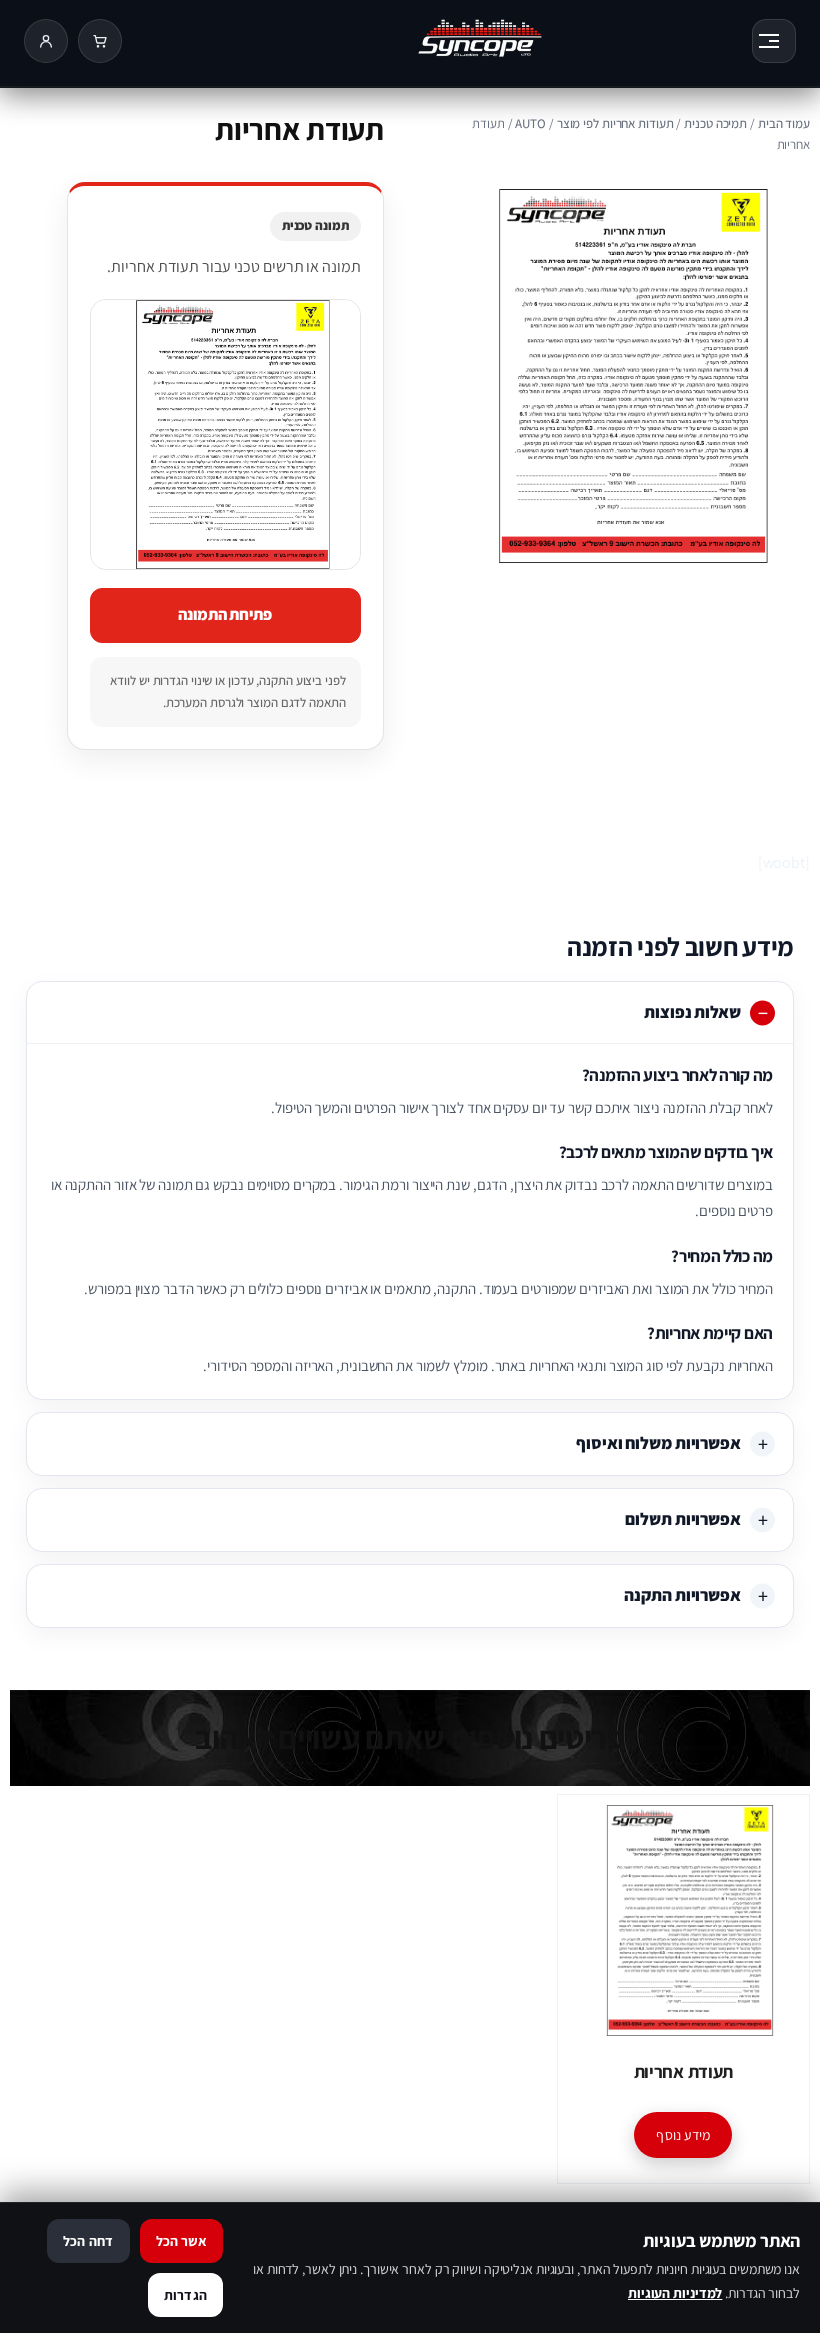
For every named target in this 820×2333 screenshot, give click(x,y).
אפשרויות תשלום (683, 1519)
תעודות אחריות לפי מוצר (615, 123)
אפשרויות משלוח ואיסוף (658, 1443)
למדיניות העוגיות (675, 2293)
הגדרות (185, 2295)
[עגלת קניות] (100, 41)
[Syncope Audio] (437, 41)
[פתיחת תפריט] (774, 41)
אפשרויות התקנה (682, 1595)
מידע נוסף (683, 2135)
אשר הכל (181, 2241)
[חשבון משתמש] (46, 41)
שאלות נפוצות (692, 1012)
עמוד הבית (784, 123)
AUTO (530, 123)
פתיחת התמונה (225, 614)
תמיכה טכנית (715, 123)
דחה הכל (88, 2241)
